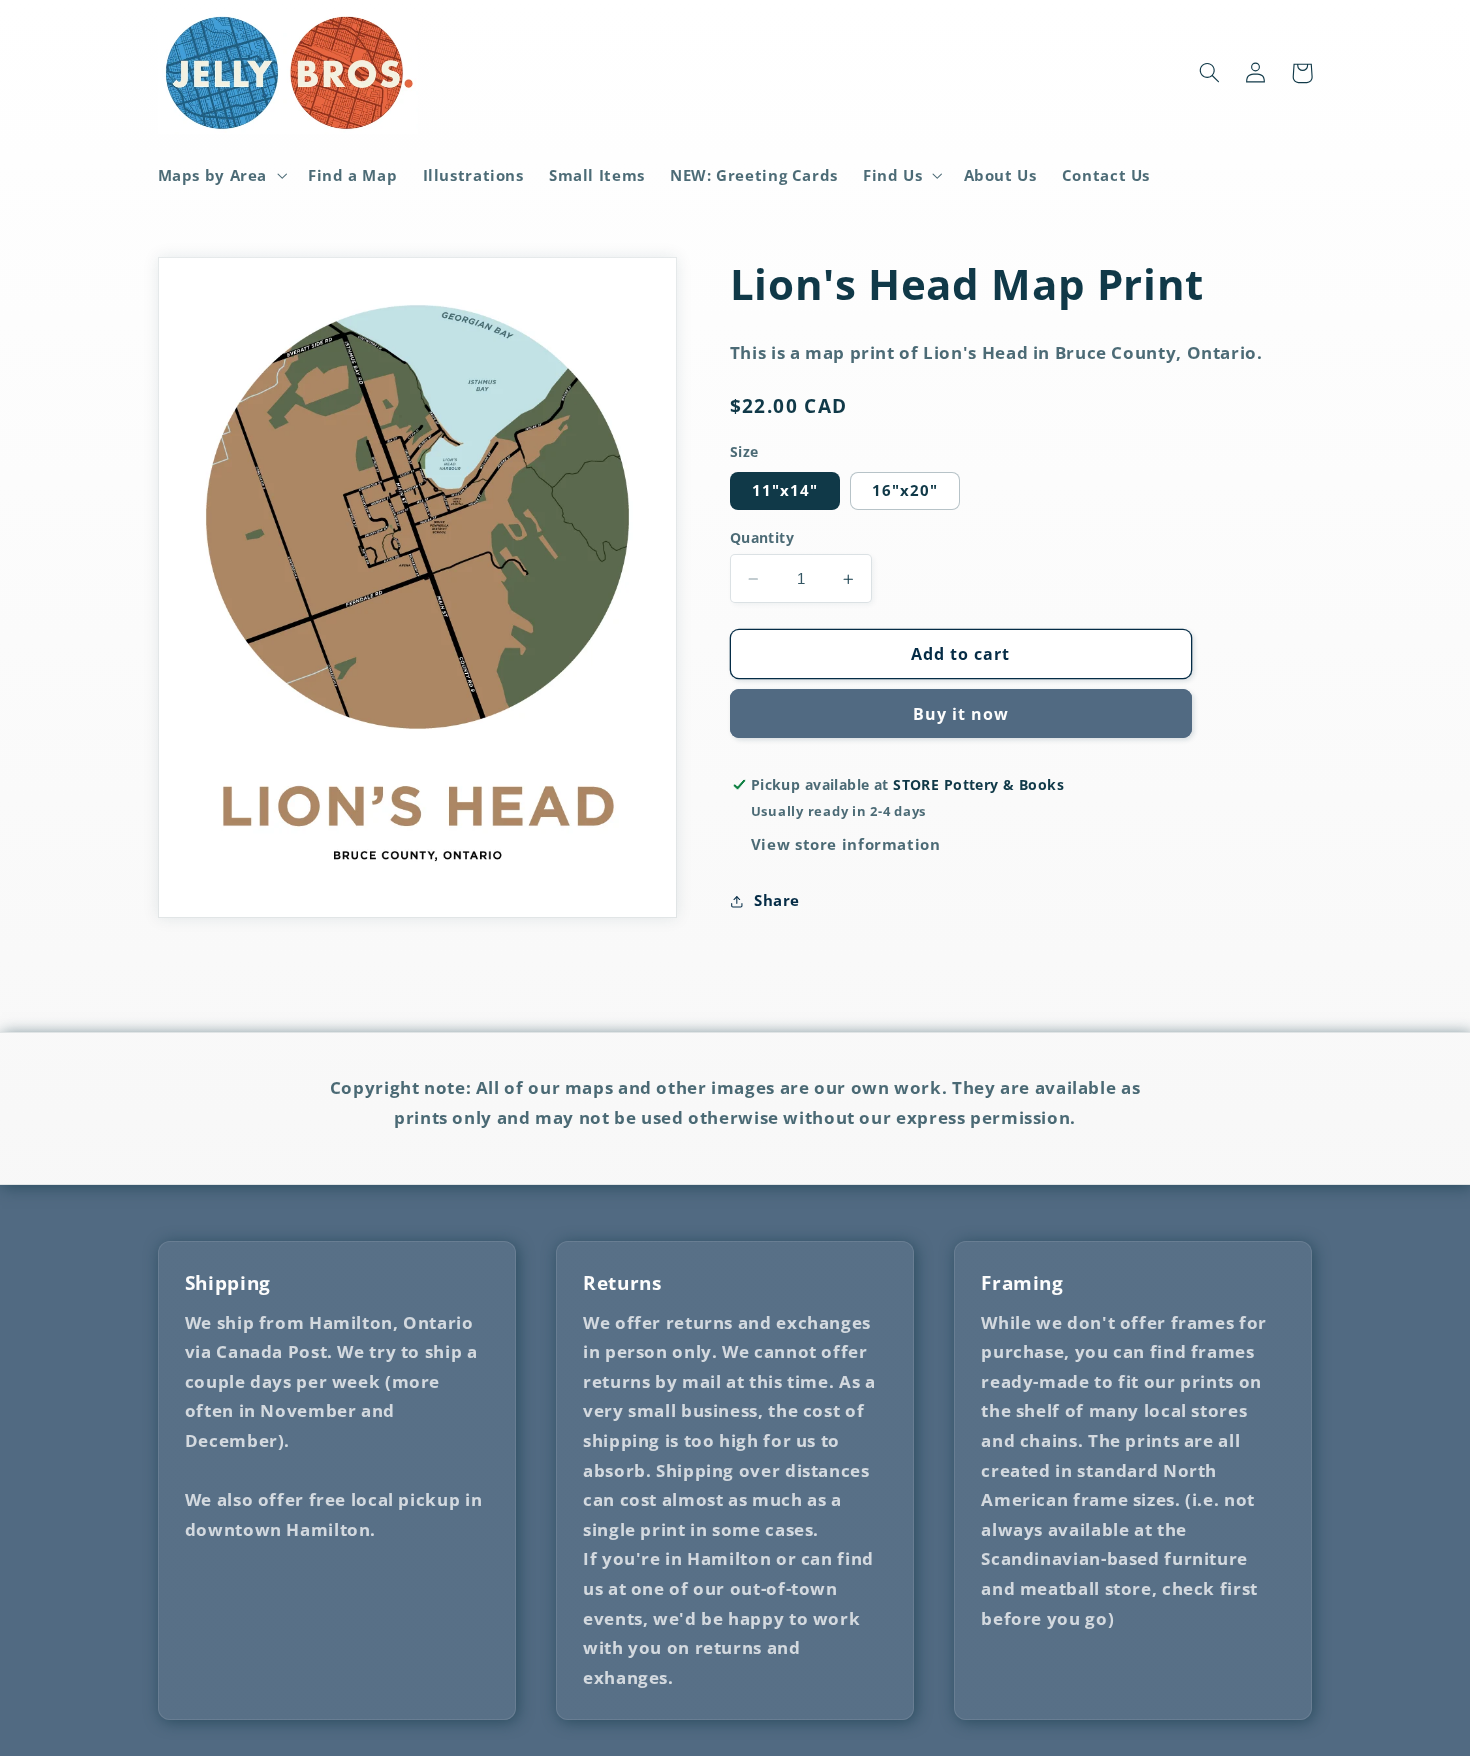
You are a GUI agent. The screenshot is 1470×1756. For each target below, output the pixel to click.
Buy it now (961, 714)
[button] (220, 175)
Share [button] (777, 900)
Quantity (762, 537)
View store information (846, 844)
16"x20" (905, 491)
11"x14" (785, 491)
